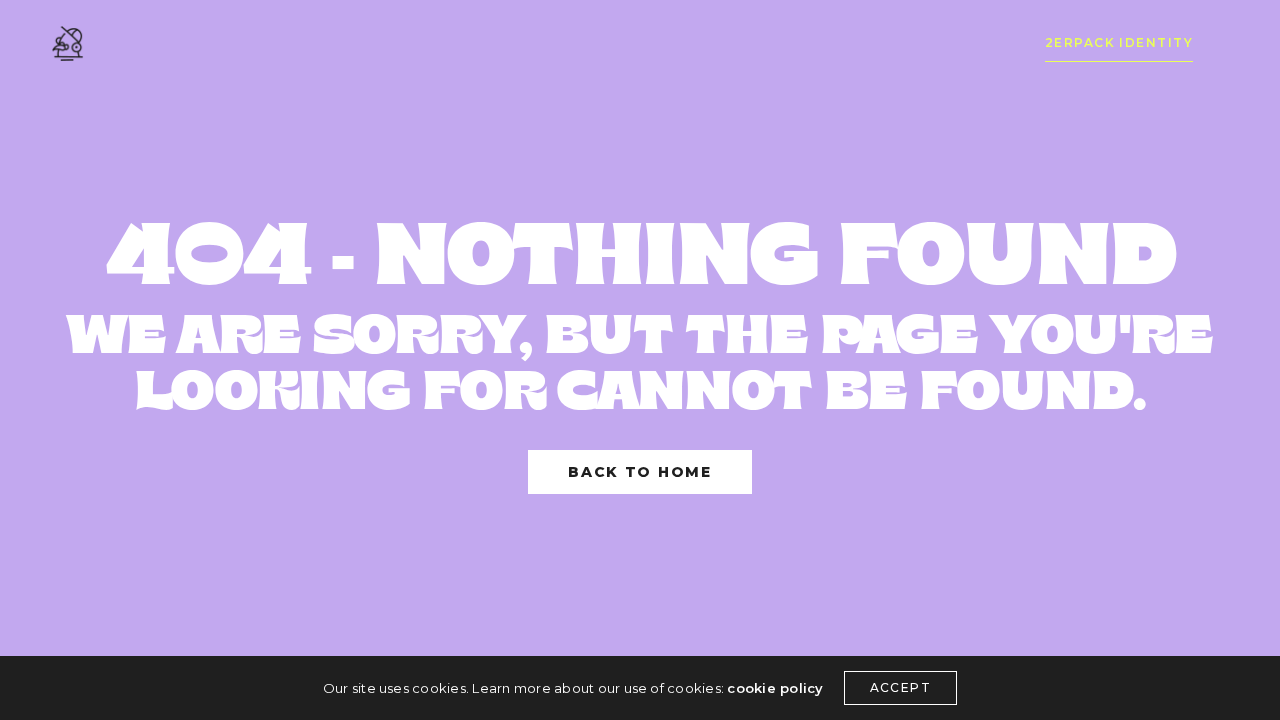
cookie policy (775, 688)
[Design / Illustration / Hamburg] (67, 43)
